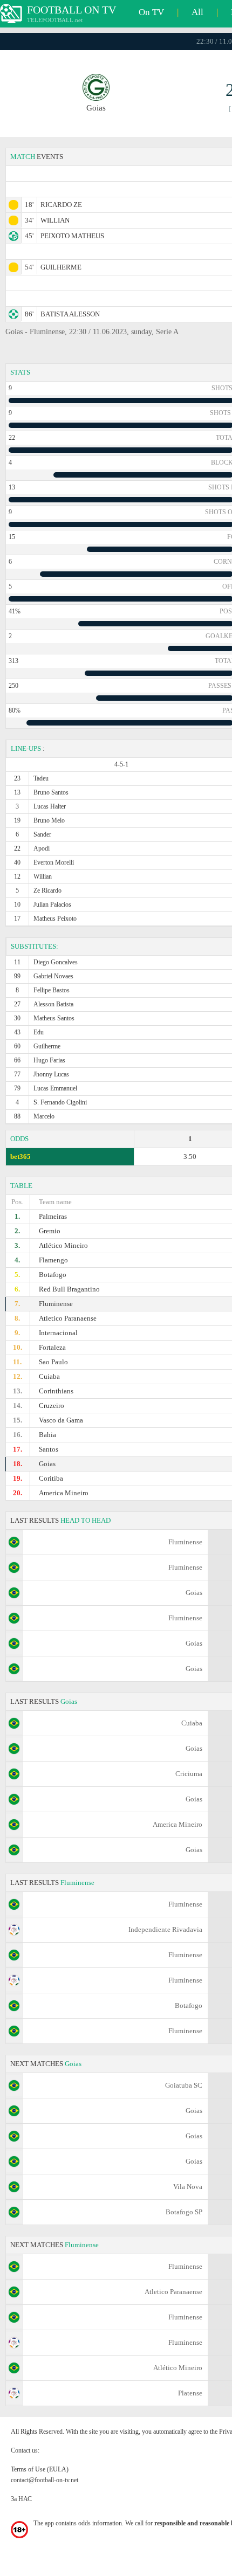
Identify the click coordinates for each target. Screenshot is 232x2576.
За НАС (21, 2499)
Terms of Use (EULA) (40, 2469)
